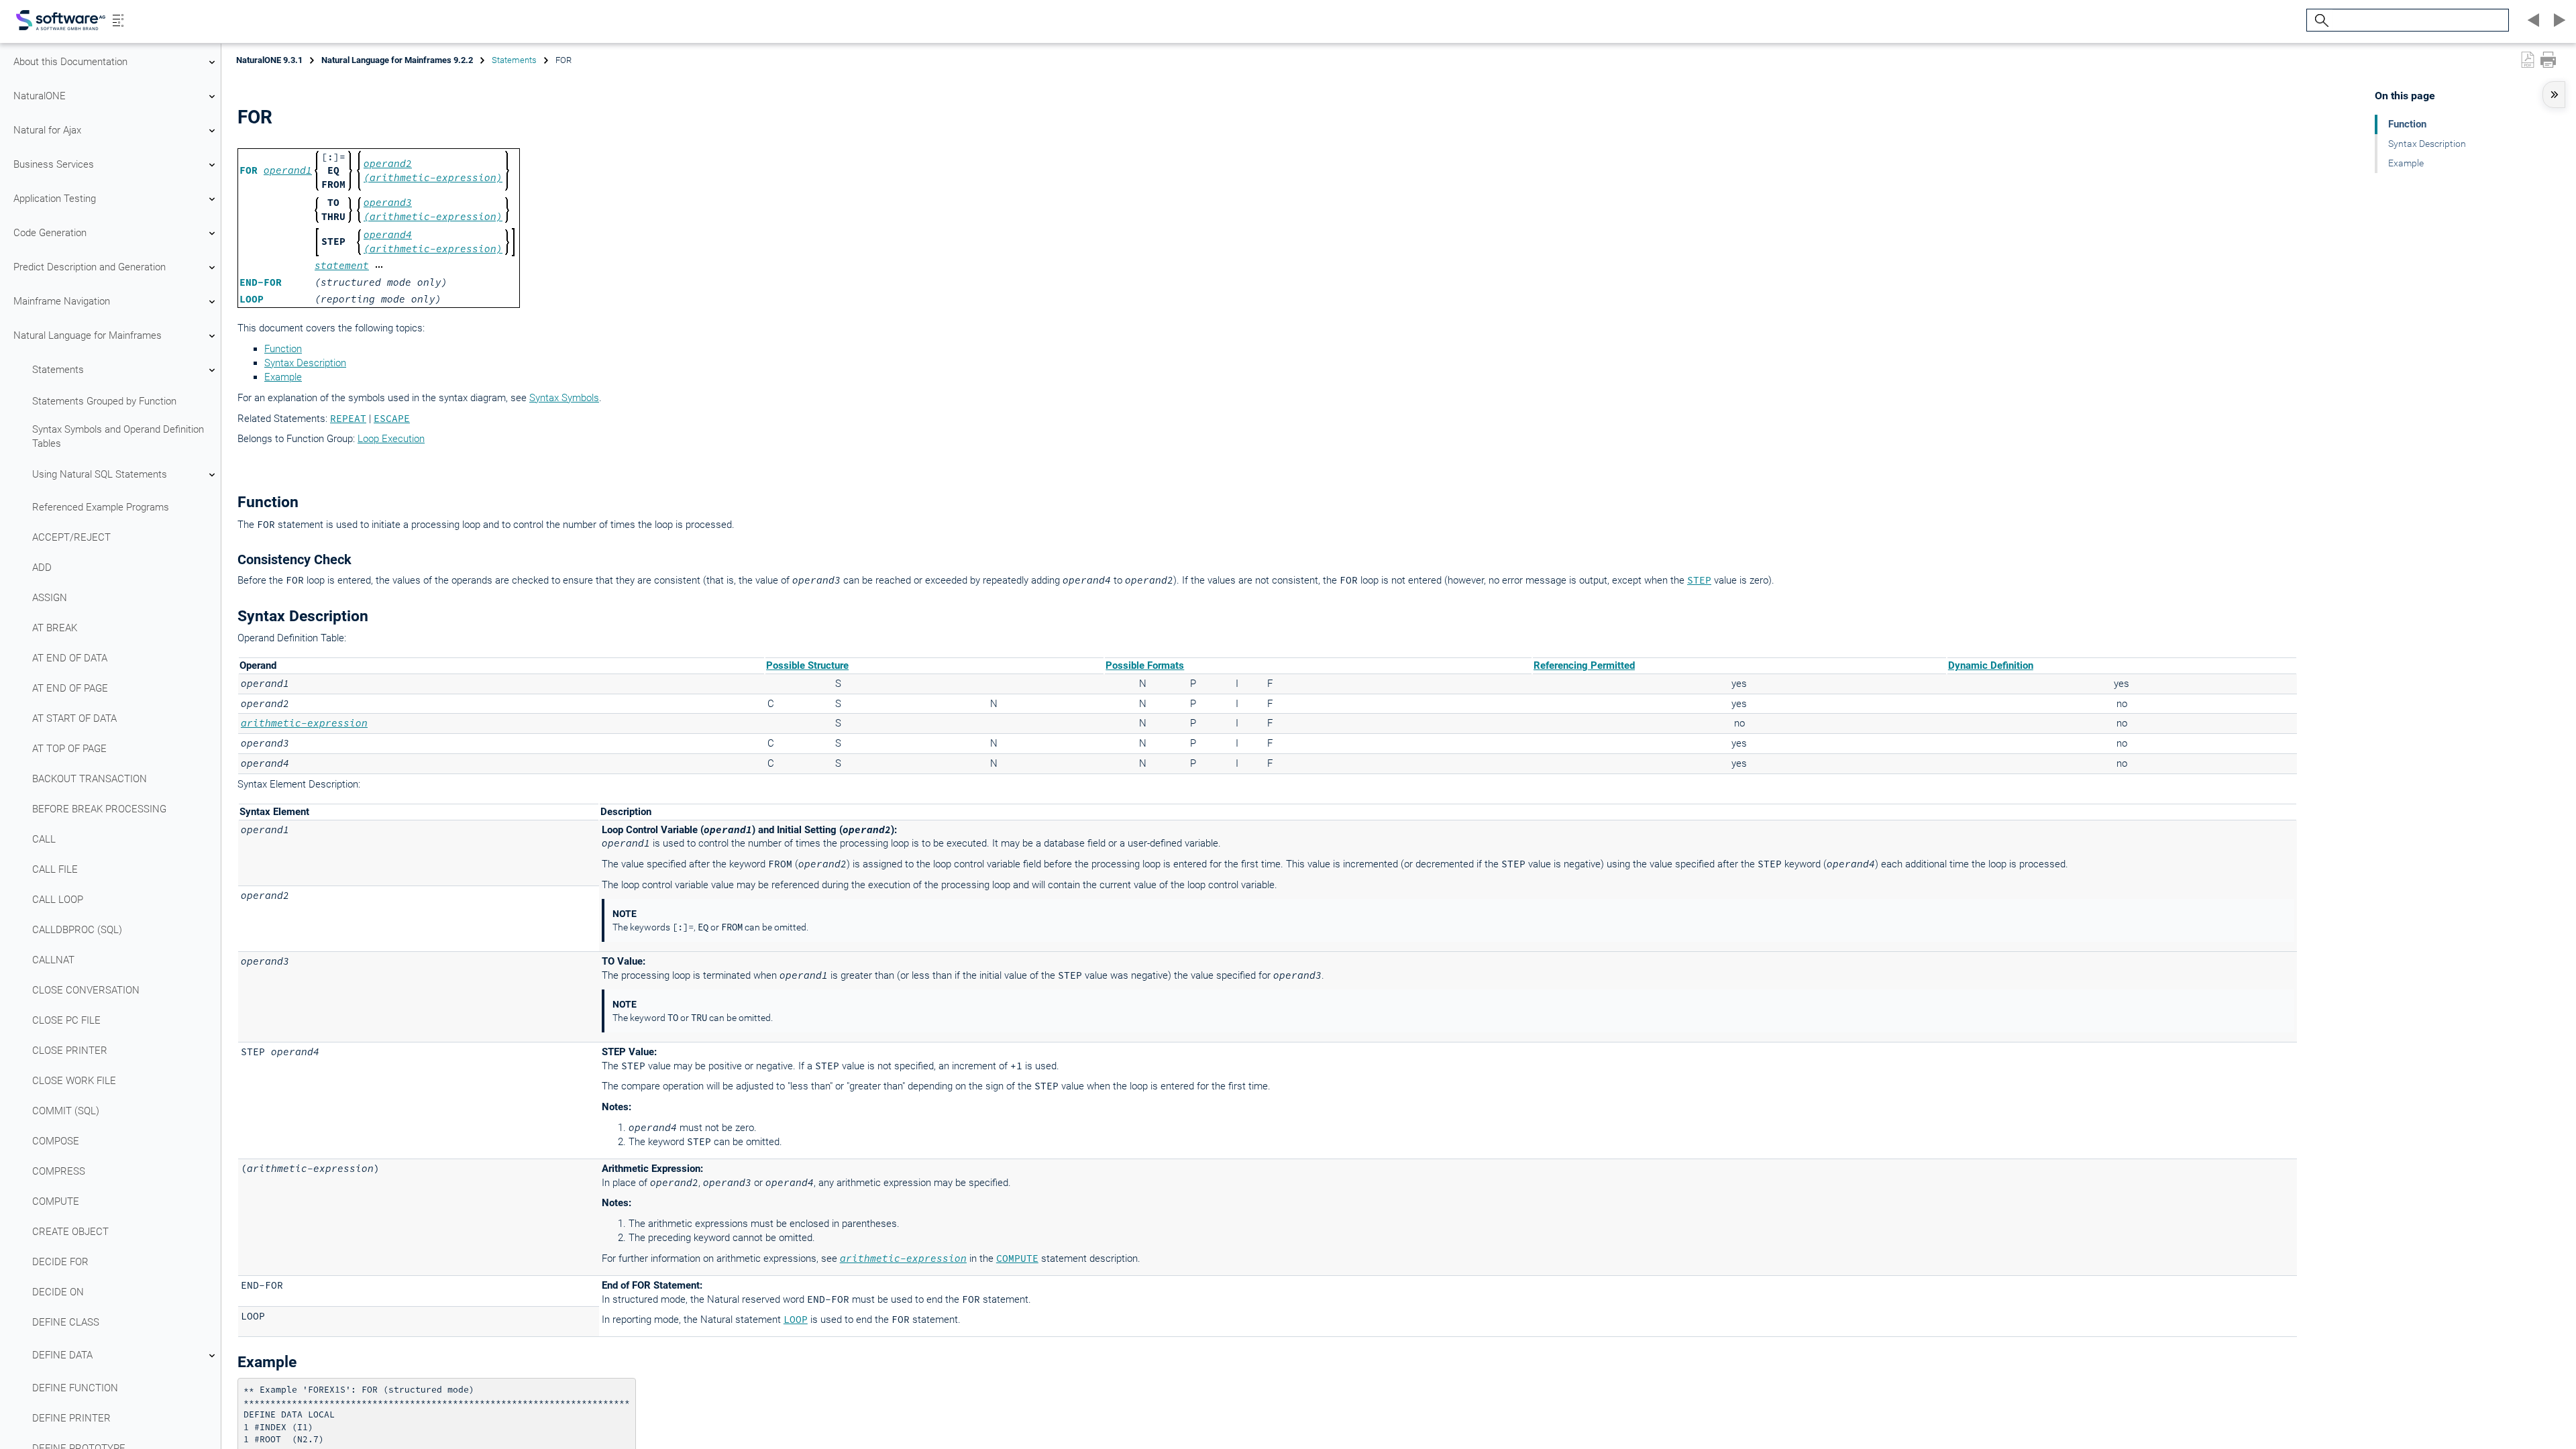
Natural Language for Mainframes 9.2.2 (397, 60)
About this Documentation (70, 62)
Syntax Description (305, 363)
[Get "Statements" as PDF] (2528, 60)
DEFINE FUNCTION (75, 1388)
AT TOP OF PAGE (69, 749)
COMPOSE (56, 1141)
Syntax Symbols (564, 398)
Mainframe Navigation (62, 301)
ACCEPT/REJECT (71, 537)
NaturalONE (40, 96)
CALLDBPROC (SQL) (77, 930)
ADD (42, 568)
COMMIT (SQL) (66, 1111)
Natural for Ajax (47, 130)
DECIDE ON (58, 1292)
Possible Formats (1145, 665)
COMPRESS (59, 1171)
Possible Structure (807, 665)
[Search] (2320, 20)
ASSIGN (50, 598)
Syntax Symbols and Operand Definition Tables (118, 436)
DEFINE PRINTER (71, 1418)
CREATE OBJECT (70, 1232)
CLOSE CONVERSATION (86, 990)
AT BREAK (55, 628)
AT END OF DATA (70, 658)
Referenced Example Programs (101, 507)
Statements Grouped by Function (104, 401)
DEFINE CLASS (66, 1322)
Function (283, 349)
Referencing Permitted (1584, 665)
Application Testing (55, 199)
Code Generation (50, 233)
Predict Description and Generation (90, 267)
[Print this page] (2548, 60)
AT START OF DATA (74, 718)
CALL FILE (55, 869)
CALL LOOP (58, 900)
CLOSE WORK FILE (74, 1081)
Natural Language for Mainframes (88, 335)
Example (283, 377)
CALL (44, 839)
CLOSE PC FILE (66, 1020)
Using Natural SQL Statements (100, 474)
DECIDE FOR (60, 1262)
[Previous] (2532, 20)
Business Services (54, 164)
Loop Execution (391, 439)
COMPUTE (56, 1201)
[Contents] (118, 20)
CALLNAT (53, 960)
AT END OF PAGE (70, 688)
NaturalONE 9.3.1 (269, 60)
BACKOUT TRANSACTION (90, 779)
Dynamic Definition (1991, 665)
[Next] (2557, 20)
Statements (58, 370)
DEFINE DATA (62, 1355)
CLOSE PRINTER (70, 1051)
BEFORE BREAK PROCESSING (99, 809)
